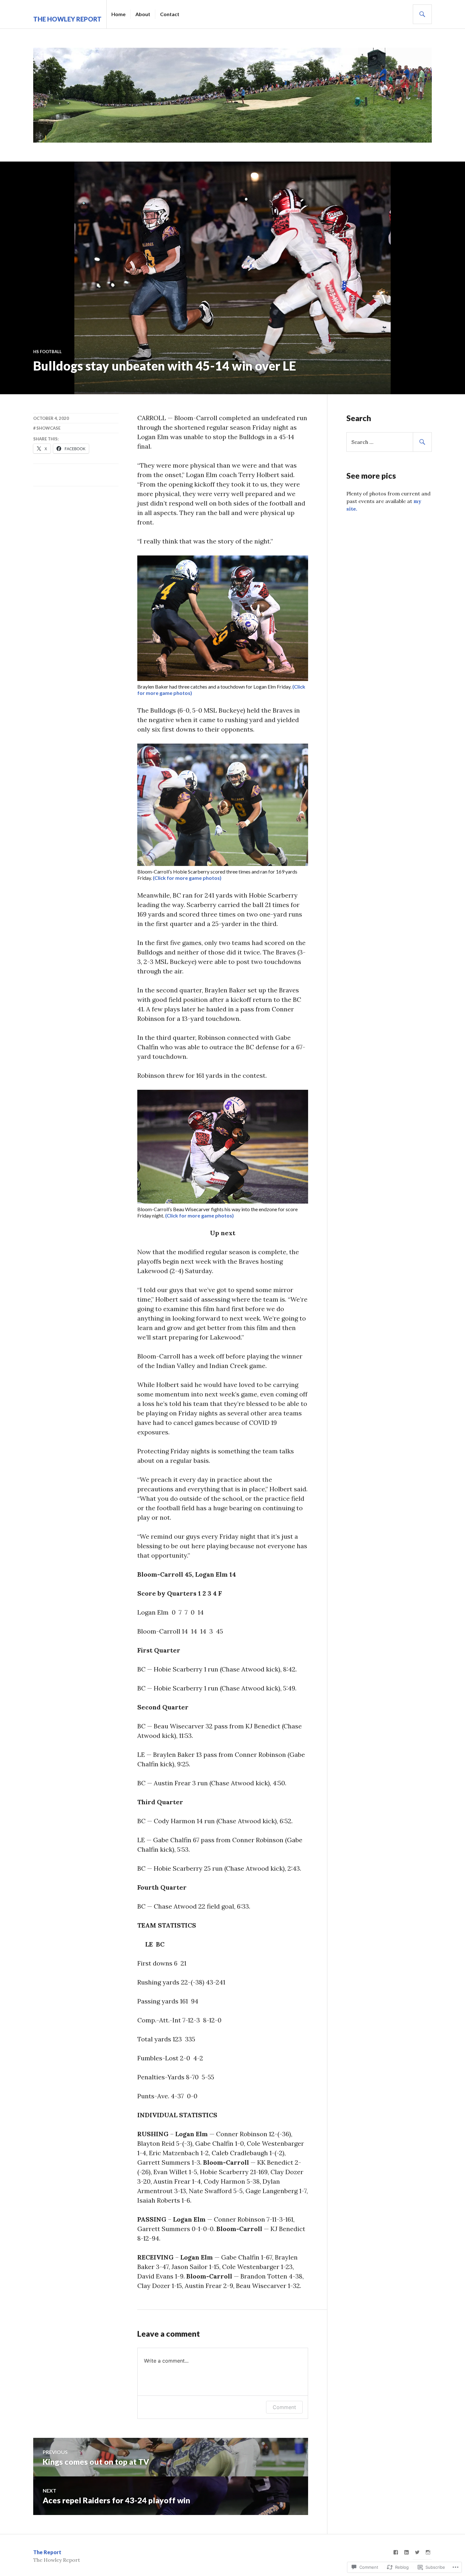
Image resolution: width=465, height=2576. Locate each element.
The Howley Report (67, 19)
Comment (284, 2407)
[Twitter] (417, 2552)
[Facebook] (396, 2552)
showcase (48, 428)
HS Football (47, 352)
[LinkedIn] (406, 2552)
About (143, 14)
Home (118, 14)
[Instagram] (428, 2552)
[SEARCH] (422, 14)
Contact (170, 14)
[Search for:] (389, 442)
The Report (47, 2552)
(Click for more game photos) (187, 878)
